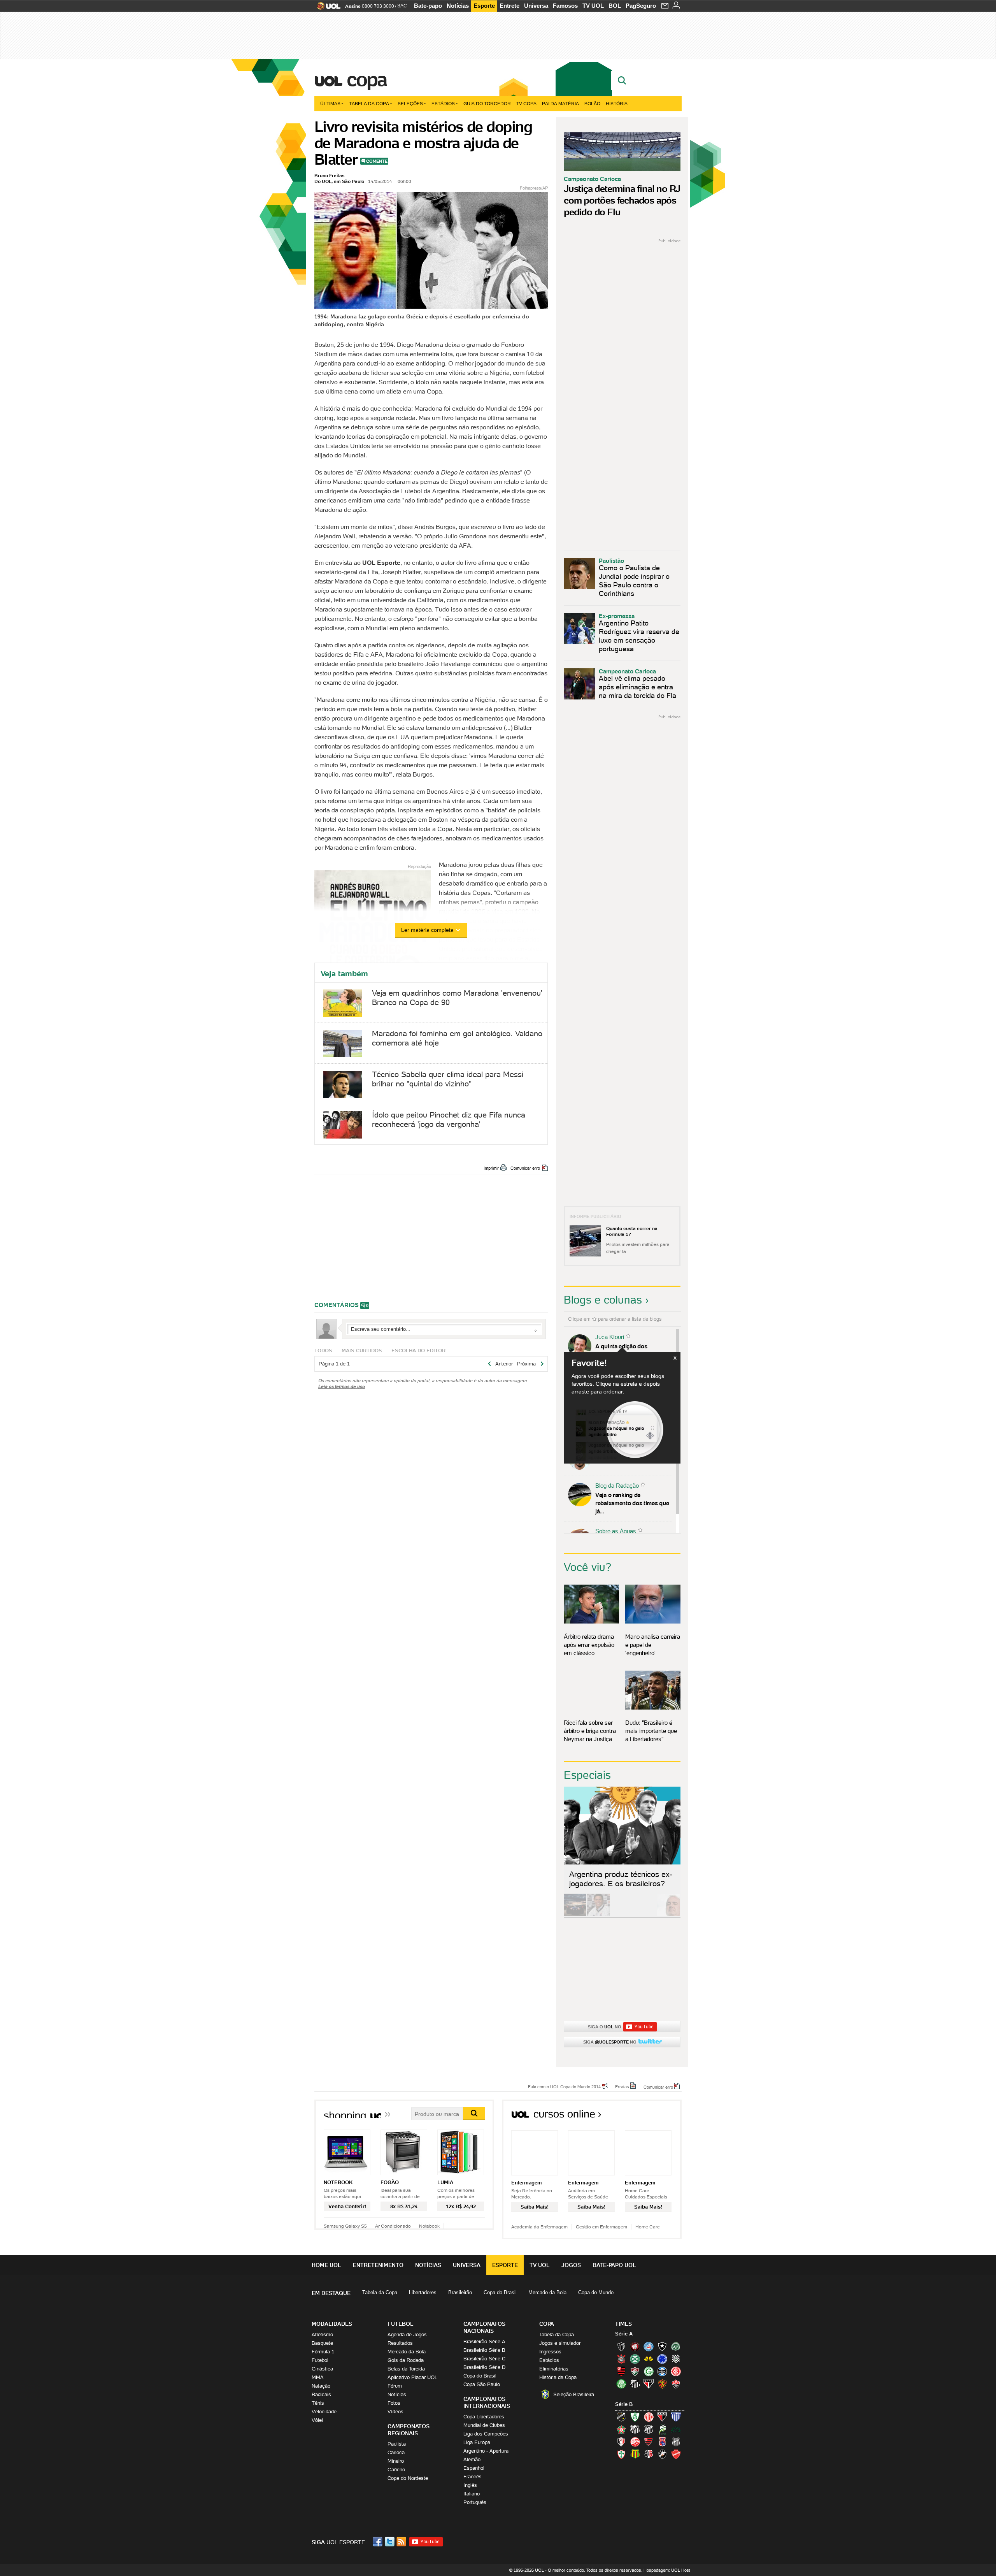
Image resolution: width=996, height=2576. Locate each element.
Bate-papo (428, 6)
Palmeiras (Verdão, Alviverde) (621, 2384)
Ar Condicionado (393, 2226)
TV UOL (593, 6)
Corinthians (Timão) (621, 2359)
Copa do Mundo (596, 2292)
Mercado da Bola (547, 2292)
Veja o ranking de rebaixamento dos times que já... (632, 1503)
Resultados (400, 2343)
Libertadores (423, 2292)
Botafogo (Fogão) (662, 2346)
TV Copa (526, 103)
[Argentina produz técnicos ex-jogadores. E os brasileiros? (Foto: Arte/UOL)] (645, 1915)
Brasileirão (460, 2292)
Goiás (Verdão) (649, 2371)
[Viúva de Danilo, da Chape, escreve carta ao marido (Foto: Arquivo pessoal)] (622, 1915)
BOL (615, 6)
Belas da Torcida (406, 2369)
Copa (366, 79)
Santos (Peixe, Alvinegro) (635, 2384)
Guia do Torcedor (487, 103)
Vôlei (317, 2420)
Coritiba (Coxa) (635, 2359)
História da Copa (558, 2377)
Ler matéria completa (427, 930)
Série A (624, 2334)
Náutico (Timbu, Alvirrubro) (635, 2442)
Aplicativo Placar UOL (412, 2377)
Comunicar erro (525, 1168)
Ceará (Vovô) (649, 2429)
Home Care (648, 2227)
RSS (402, 2542)
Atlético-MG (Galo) (621, 2346)
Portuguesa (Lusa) (621, 2454)
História (617, 103)
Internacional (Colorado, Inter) (676, 2371)
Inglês (470, 2485)
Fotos (394, 2403)
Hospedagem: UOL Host (667, 2570)
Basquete (322, 2343)
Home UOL (326, 2265)
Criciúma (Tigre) (649, 2359)
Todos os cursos (655, 2117)
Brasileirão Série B (484, 2350)
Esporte (484, 6)
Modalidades (332, 2324)
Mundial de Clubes (484, 2425)
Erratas (622, 2086)
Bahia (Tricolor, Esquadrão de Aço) (649, 2346)
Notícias (458, 6)
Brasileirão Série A (484, 2341)
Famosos (565, 6)
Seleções (410, 103)
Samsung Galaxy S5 (345, 2226)
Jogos (571, 2265)
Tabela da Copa (369, 103)
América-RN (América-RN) (649, 2417)
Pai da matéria (560, 103)
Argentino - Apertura (486, 2451)
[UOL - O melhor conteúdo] (326, 8)
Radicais (321, 2394)
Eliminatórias (554, 2369)
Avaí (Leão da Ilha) (676, 2417)
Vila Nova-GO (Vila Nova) (676, 2454)
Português (475, 2502)
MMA (318, 2377)
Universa (536, 6)
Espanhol (474, 2468)
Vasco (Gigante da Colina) (662, 2454)
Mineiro (396, 2461)
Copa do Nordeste (408, 2478)
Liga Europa (477, 2442)
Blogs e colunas (603, 1300)
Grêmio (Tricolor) (662, 2371)
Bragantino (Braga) (635, 2429)
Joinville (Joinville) (621, 2442)
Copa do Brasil (500, 2292)
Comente (377, 161)
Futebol (320, 2360)
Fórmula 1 (323, 2352)
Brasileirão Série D (484, 2367)
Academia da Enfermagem (539, 2227)
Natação (321, 2386)
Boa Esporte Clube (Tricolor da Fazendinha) (621, 2429)
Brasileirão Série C (484, 2359)
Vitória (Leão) (676, 2384)
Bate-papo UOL (614, 2265)
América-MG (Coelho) (635, 2417)
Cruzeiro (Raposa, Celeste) (662, 2359)
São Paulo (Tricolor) (649, 2384)
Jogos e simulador (560, 2343)
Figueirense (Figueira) (676, 2359)
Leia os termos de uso (342, 1386)
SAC (402, 6)
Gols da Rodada (406, 2360)
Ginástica (322, 2369)
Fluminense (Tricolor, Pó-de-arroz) (635, 2371)
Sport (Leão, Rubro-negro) (662, 2384)
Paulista (397, 2444)
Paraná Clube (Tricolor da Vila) (662, 2442)
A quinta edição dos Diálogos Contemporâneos (630, 1350)
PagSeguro (641, 6)
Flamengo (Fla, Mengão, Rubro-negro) (621, 2371)
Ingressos (550, 2352)
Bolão (592, 103)
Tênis (318, 2403)
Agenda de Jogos (407, 2334)
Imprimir (491, 1168)
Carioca (396, 2452)
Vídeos (395, 2412)
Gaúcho (396, 2470)
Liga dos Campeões (486, 2434)
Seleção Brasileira (574, 2394)
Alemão (472, 2459)
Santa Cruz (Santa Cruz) (649, 2454)
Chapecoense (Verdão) (676, 2346)
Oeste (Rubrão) (649, 2442)
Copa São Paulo (482, 2384)
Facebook (379, 2542)
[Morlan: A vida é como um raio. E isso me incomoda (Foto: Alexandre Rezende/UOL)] (668, 1915)
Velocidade (324, 2412)
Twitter (390, 2542)
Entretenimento (378, 2265)
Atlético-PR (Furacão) (635, 2346)
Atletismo (322, 2334)
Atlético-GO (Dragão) (662, 2417)
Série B (624, 2404)
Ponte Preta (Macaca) (676, 2442)
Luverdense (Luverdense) (662, 2429)
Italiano (472, 2494)
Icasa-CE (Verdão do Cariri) (676, 2429)
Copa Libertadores (484, 2417)
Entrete (509, 6)
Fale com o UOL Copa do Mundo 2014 (564, 2086)
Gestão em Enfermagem (601, 2227)
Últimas (330, 103)
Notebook (429, 2226)
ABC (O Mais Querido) (621, 2417)
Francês (473, 2477)
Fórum (395, 2386)
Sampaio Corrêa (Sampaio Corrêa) (635, 2454)
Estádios (443, 103)
